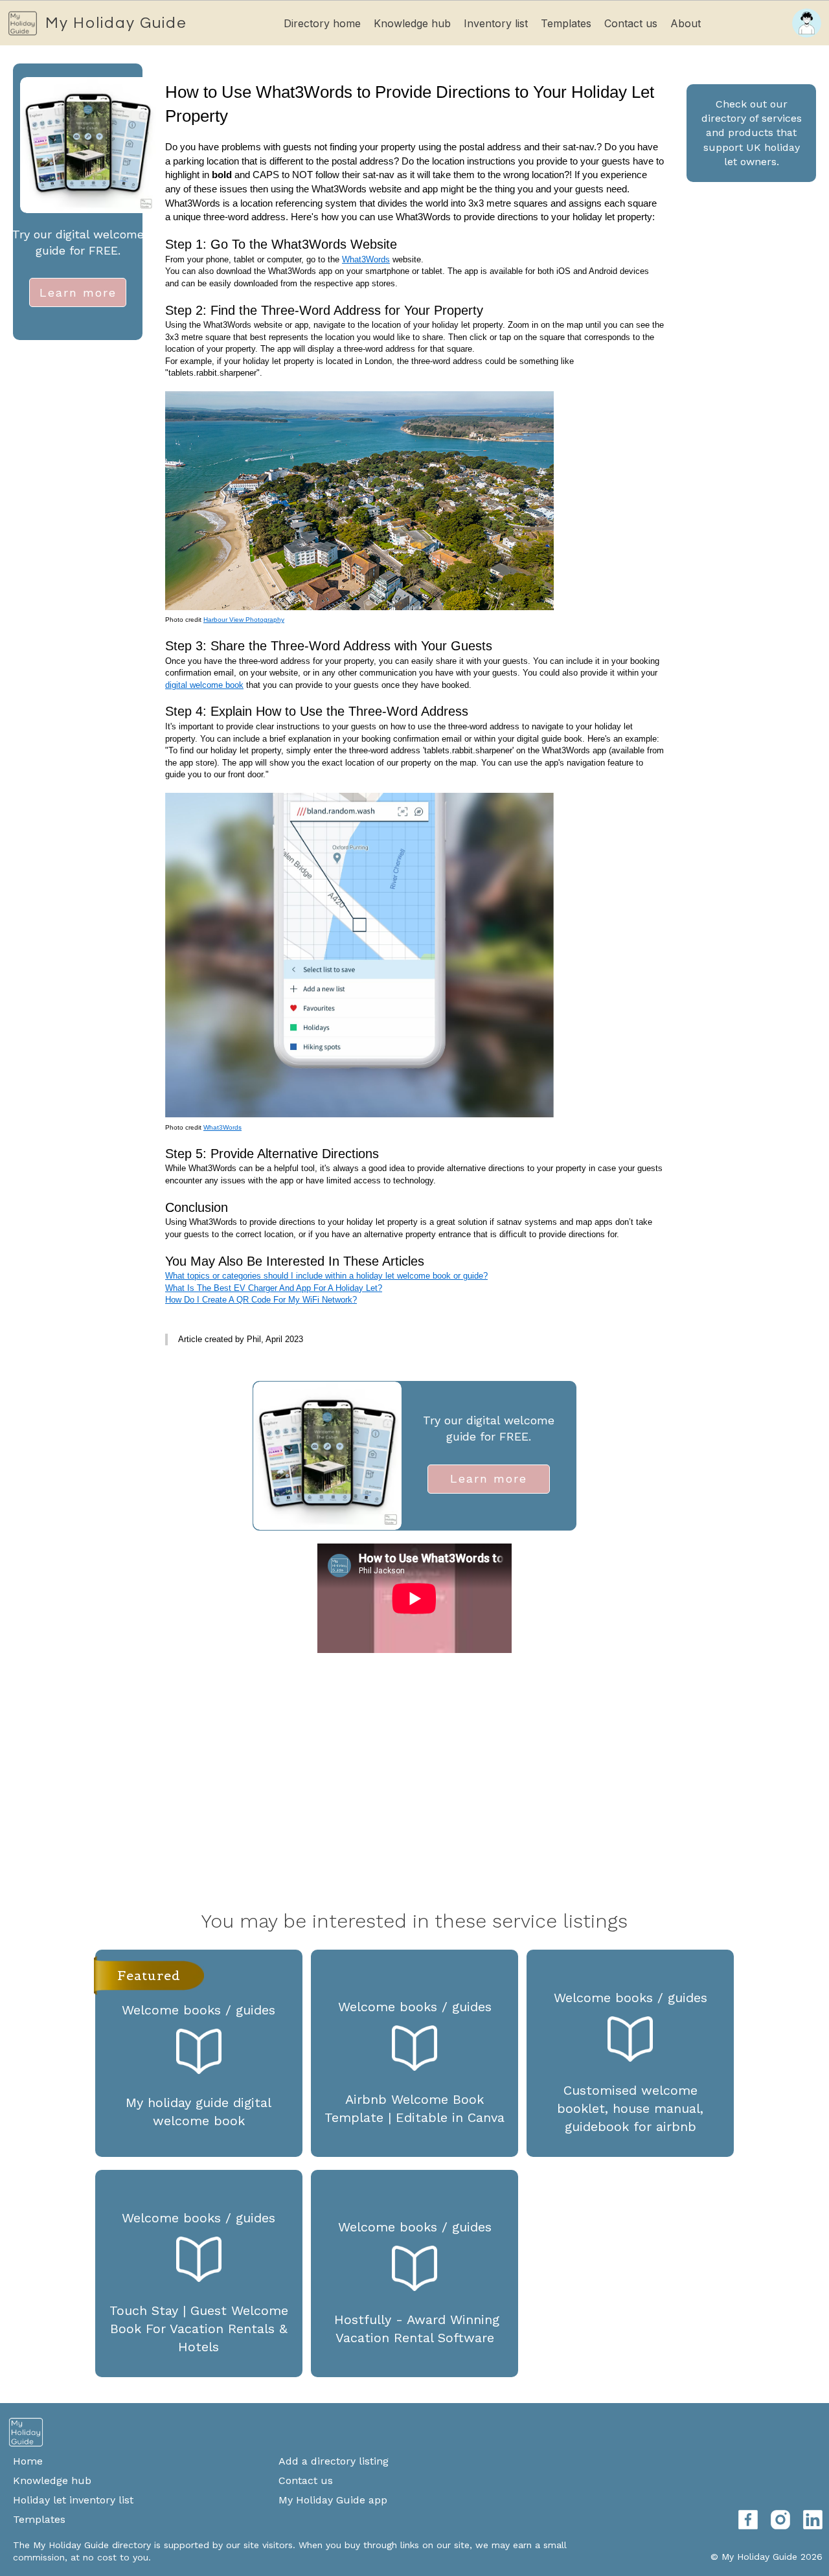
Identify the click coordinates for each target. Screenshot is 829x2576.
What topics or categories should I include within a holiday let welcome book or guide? (326, 1276)
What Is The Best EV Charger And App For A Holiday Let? (274, 1288)
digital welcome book (204, 685)
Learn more (78, 292)
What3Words (366, 259)
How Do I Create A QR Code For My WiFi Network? (261, 1300)
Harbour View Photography (244, 620)
